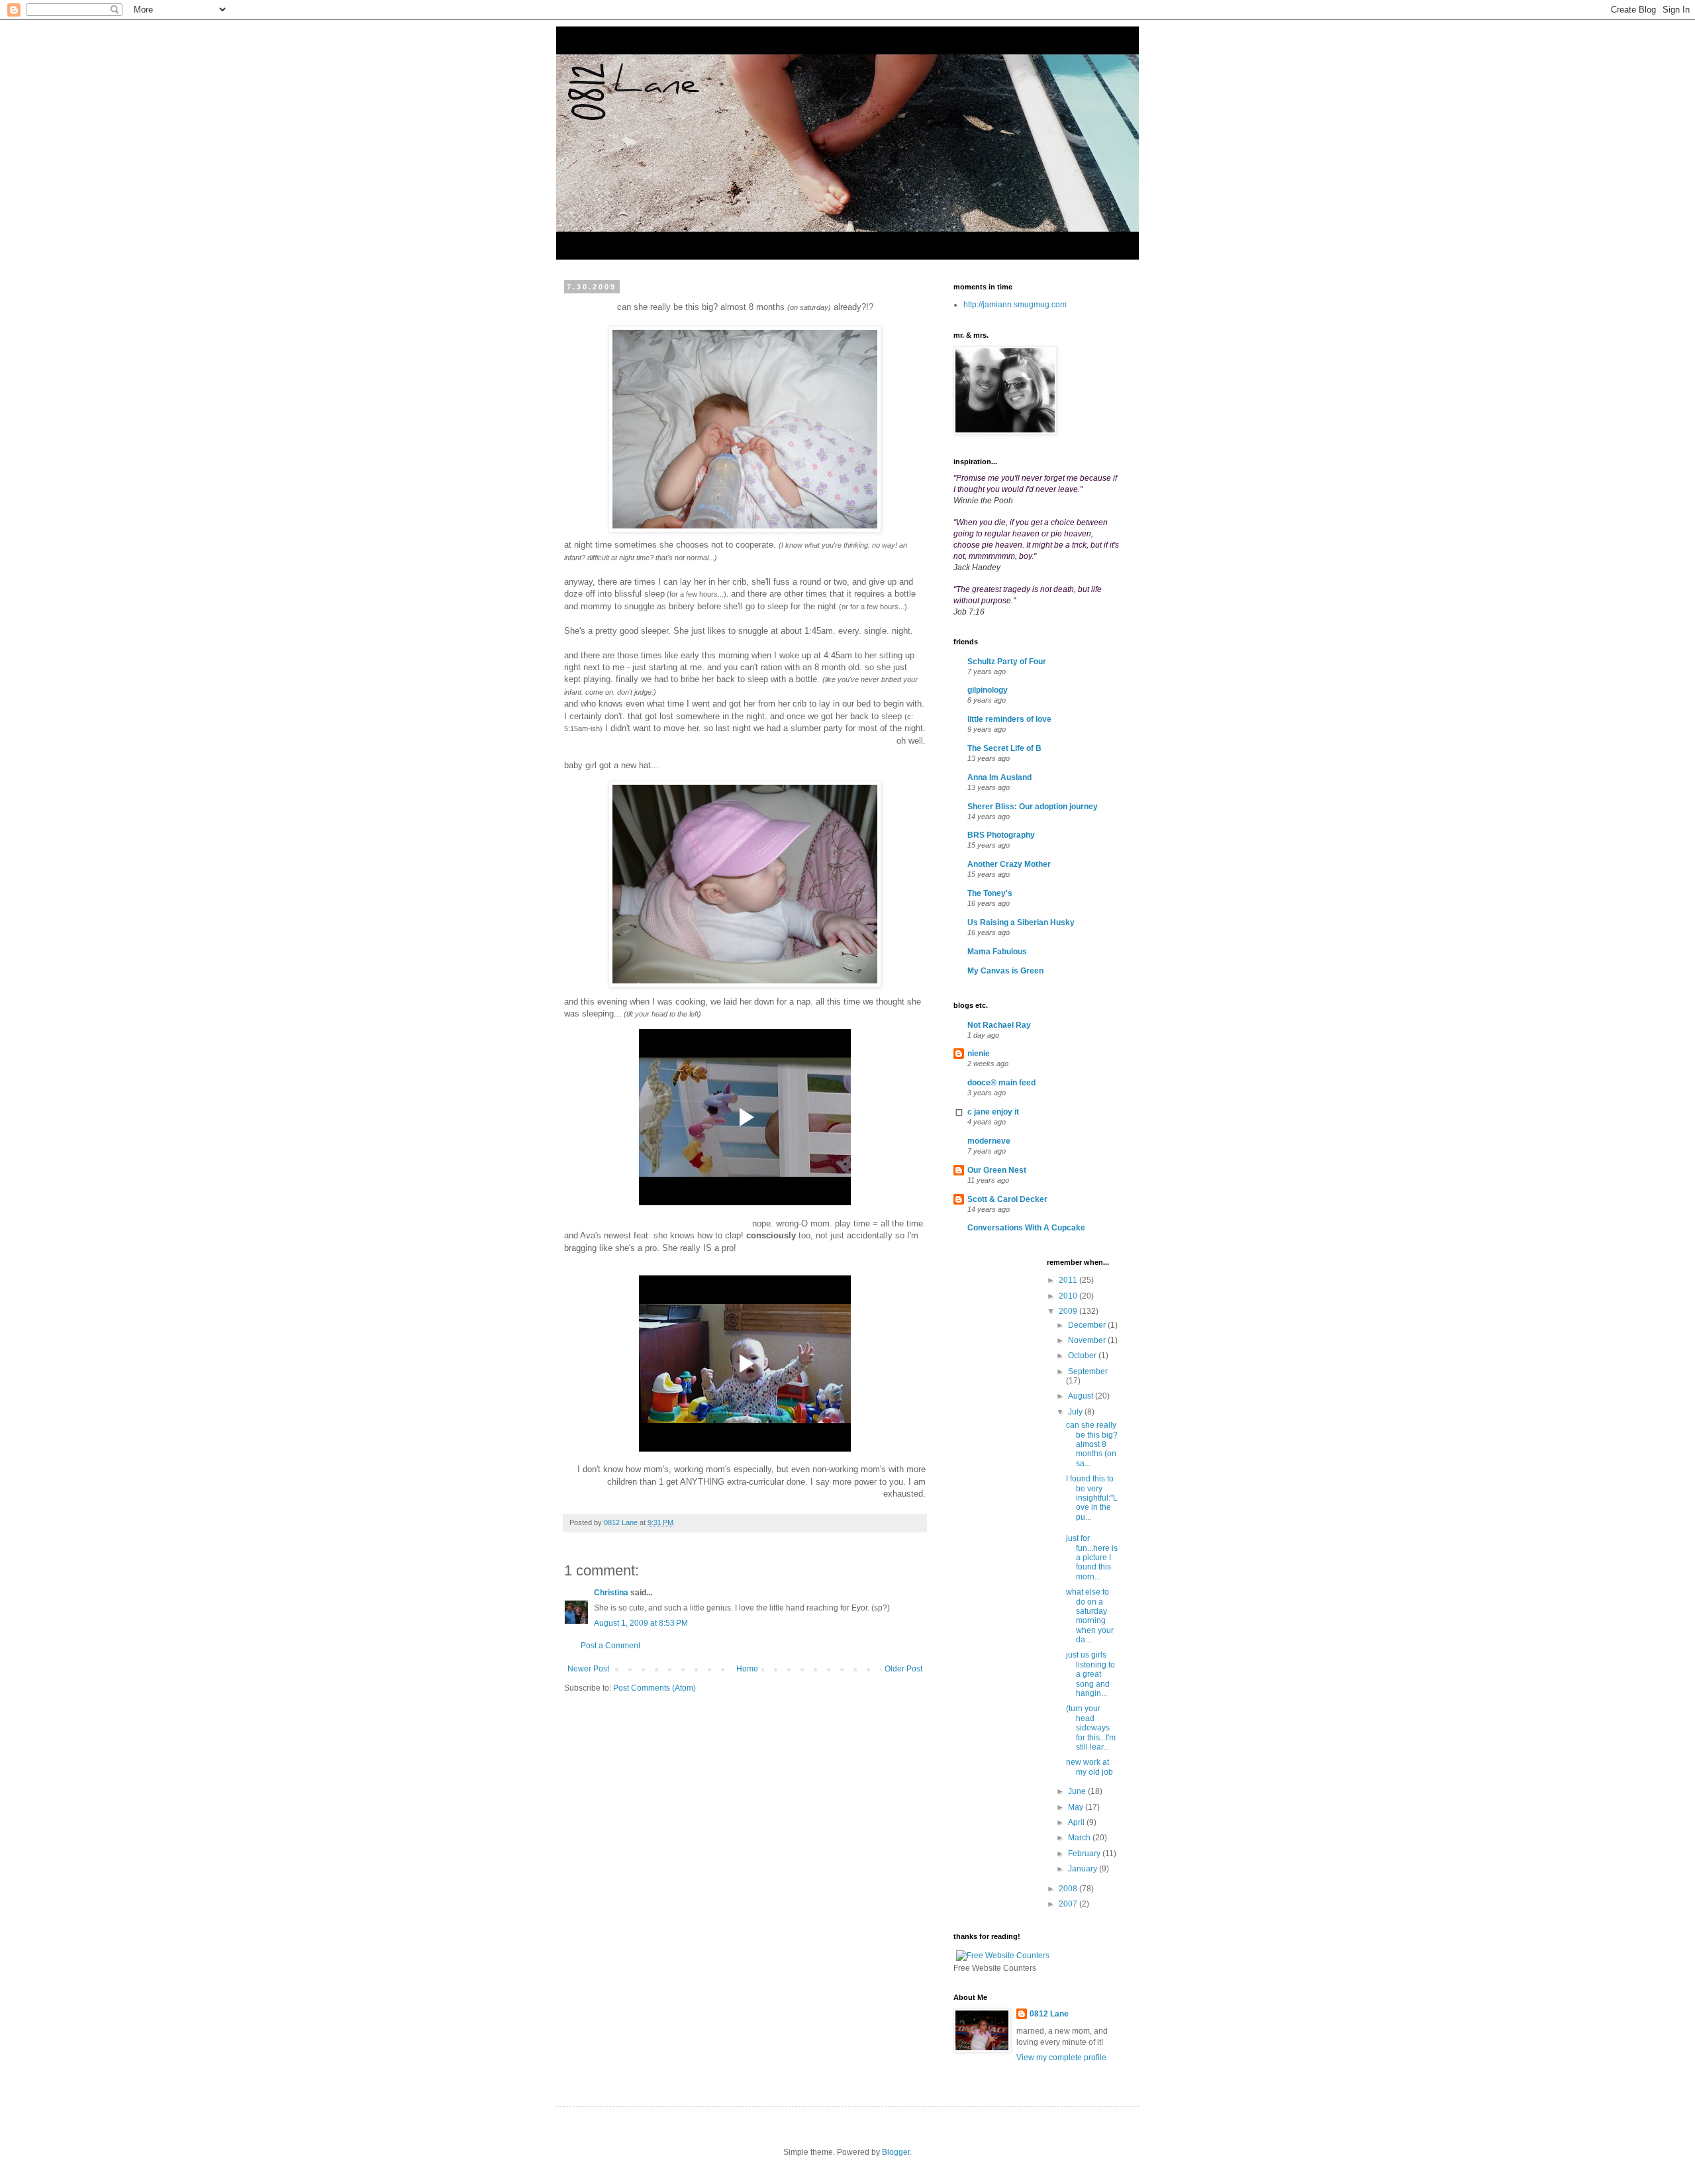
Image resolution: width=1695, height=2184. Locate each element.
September (1088, 1371)
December (1088, 1325)
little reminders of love (1009, 719)
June (1078, 1791)
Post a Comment (610, 1646)
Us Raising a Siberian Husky (1021, 922)
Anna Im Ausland (999, 777)
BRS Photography (1001, 835)
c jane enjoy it (993, 1112)
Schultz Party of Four (1007, 662)
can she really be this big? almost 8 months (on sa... (1092, 1444)
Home (747, 1669)
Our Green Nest (997, 1170)
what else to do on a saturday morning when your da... (1090, 1616)
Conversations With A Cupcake (1026, 1228)
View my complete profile (1061, 2058)
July (1076, 1412)
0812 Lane (1049, 2014)
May (1077, 1807)
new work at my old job (1090, 1767)
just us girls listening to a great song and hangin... (1090, 1674)
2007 (1069, 1904)
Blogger (896, 2152)
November (1088, 1340)
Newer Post (588, 1669)
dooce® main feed (1001, 1083)
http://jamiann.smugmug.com (1015, 305)
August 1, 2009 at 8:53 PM (641, 1623)
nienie (979, 1054)
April (1077, 1822)
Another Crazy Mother (1009, 864)
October (1083, 1356)
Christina (611, 1593)
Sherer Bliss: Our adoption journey (1033, 807)
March (1080, 1838)
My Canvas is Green (1005, 971)
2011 (1069, 1280)
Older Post (903, 1669)
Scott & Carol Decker (1007, 1199)
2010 (1069, 1296)
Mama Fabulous (997, 952)
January (1084, 1869)
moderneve (989, 1141)
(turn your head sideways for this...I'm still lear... (1091, 1728)
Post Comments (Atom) (654, 1688)
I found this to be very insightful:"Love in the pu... (1092, 1498)
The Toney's (990, 893)
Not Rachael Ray (999, 1025)
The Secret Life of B (1004, 748)
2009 (1069, 1311)
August (1082, 1396)
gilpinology (988, 690)
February (1085, 1854)
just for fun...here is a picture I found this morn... (1092, 1558)
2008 (1069, 1889)
